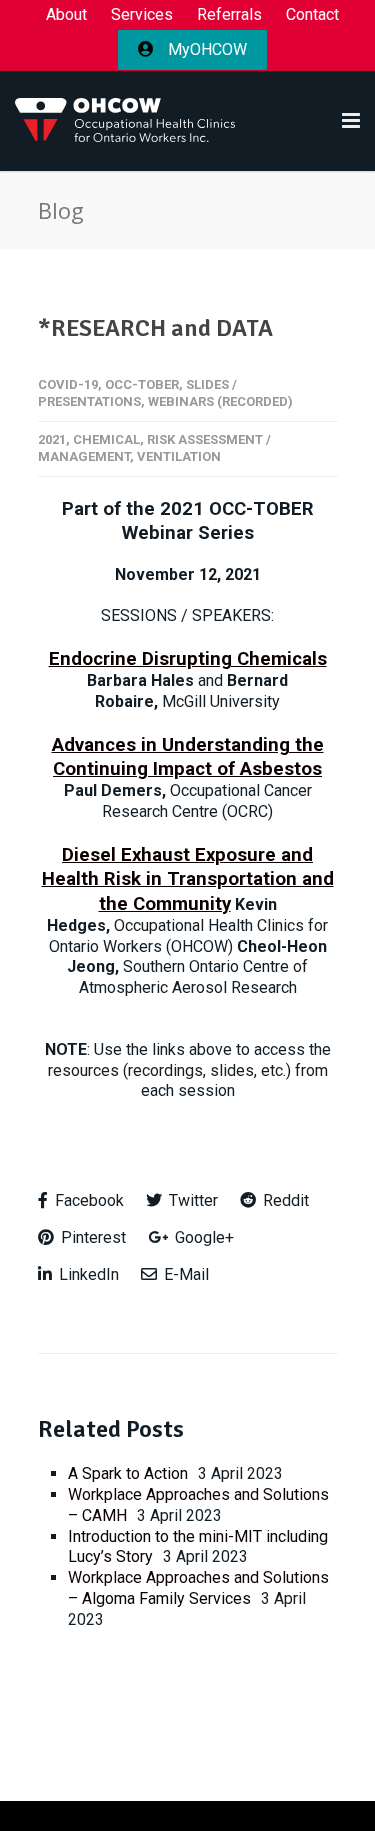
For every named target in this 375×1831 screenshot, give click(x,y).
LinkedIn (87, 1274)
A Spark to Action (128, 1473)
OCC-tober (142, 384)
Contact (312, 15)
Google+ (202, 1237)
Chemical (106, 439)
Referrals (229, 15)
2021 (52, 439)
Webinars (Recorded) (220, 401)
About (66, 15)
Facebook (87, 1200)
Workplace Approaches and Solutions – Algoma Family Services (198, 1588)
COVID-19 (68, 384)
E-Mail (184, 1274)
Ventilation (179, 456)
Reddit (284, 1200)
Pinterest (91, 1237)
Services (142, 15)
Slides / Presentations (137, 393)
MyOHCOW (205, 49)
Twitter (191, 1200)
